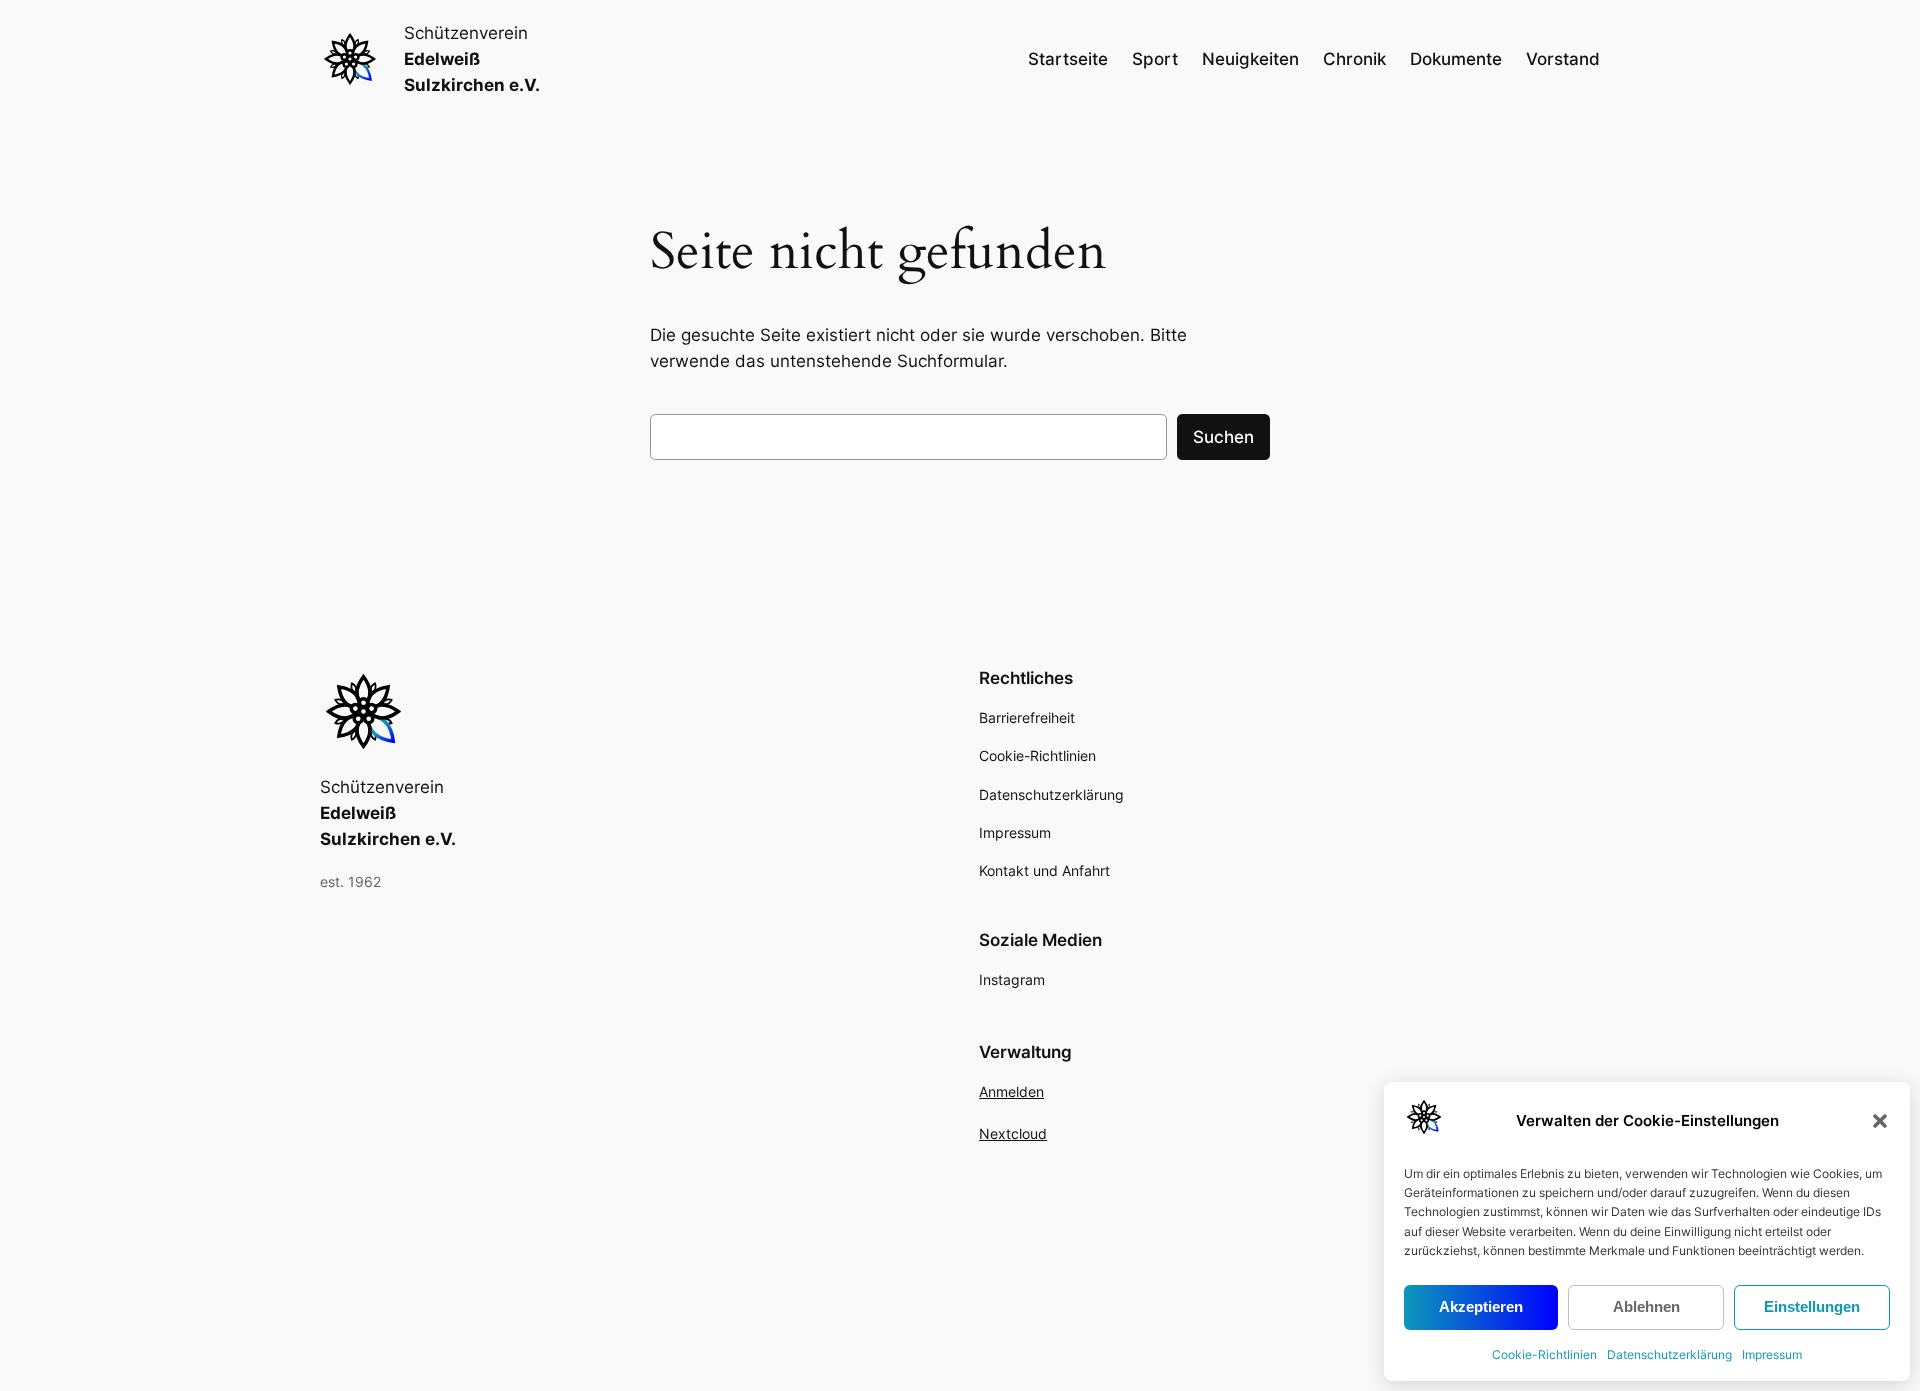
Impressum (1772, 1354)
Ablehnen (1646, 1306)
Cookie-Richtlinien (1544, 1354)
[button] (1880, 1121)
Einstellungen (1812, 1306)
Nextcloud (1013, 1133)
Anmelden (1011, 1091)
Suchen (1223, 437)
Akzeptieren (1481, 1306)
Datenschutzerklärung (1669, 1354)
